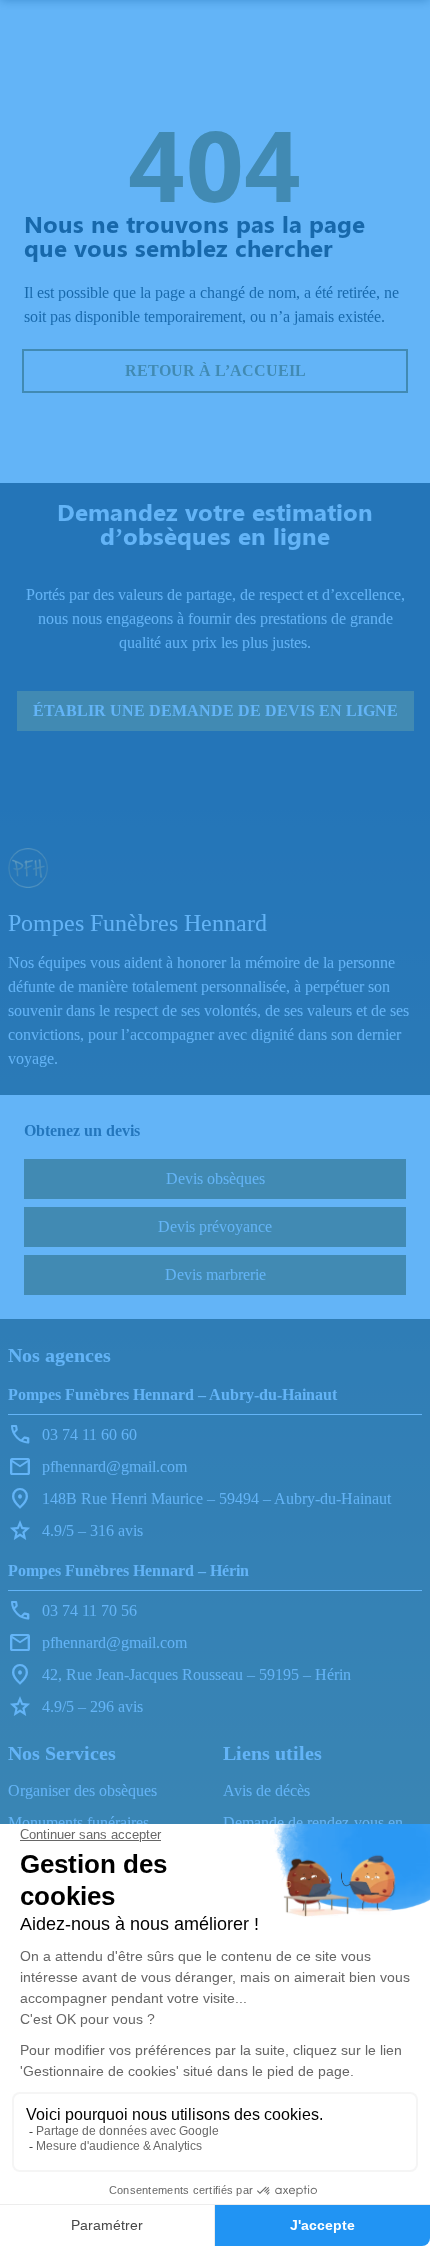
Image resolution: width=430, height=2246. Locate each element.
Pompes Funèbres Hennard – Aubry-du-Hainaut (172, 1394)
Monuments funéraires (78, 1822)
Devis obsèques (215, 1178)
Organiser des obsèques (82, 1790)
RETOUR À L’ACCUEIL (215, 370)
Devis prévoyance (215, 1226)
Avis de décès (266, 1790)
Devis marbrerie (215, 1274)
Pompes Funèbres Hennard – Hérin (128, 1570)
